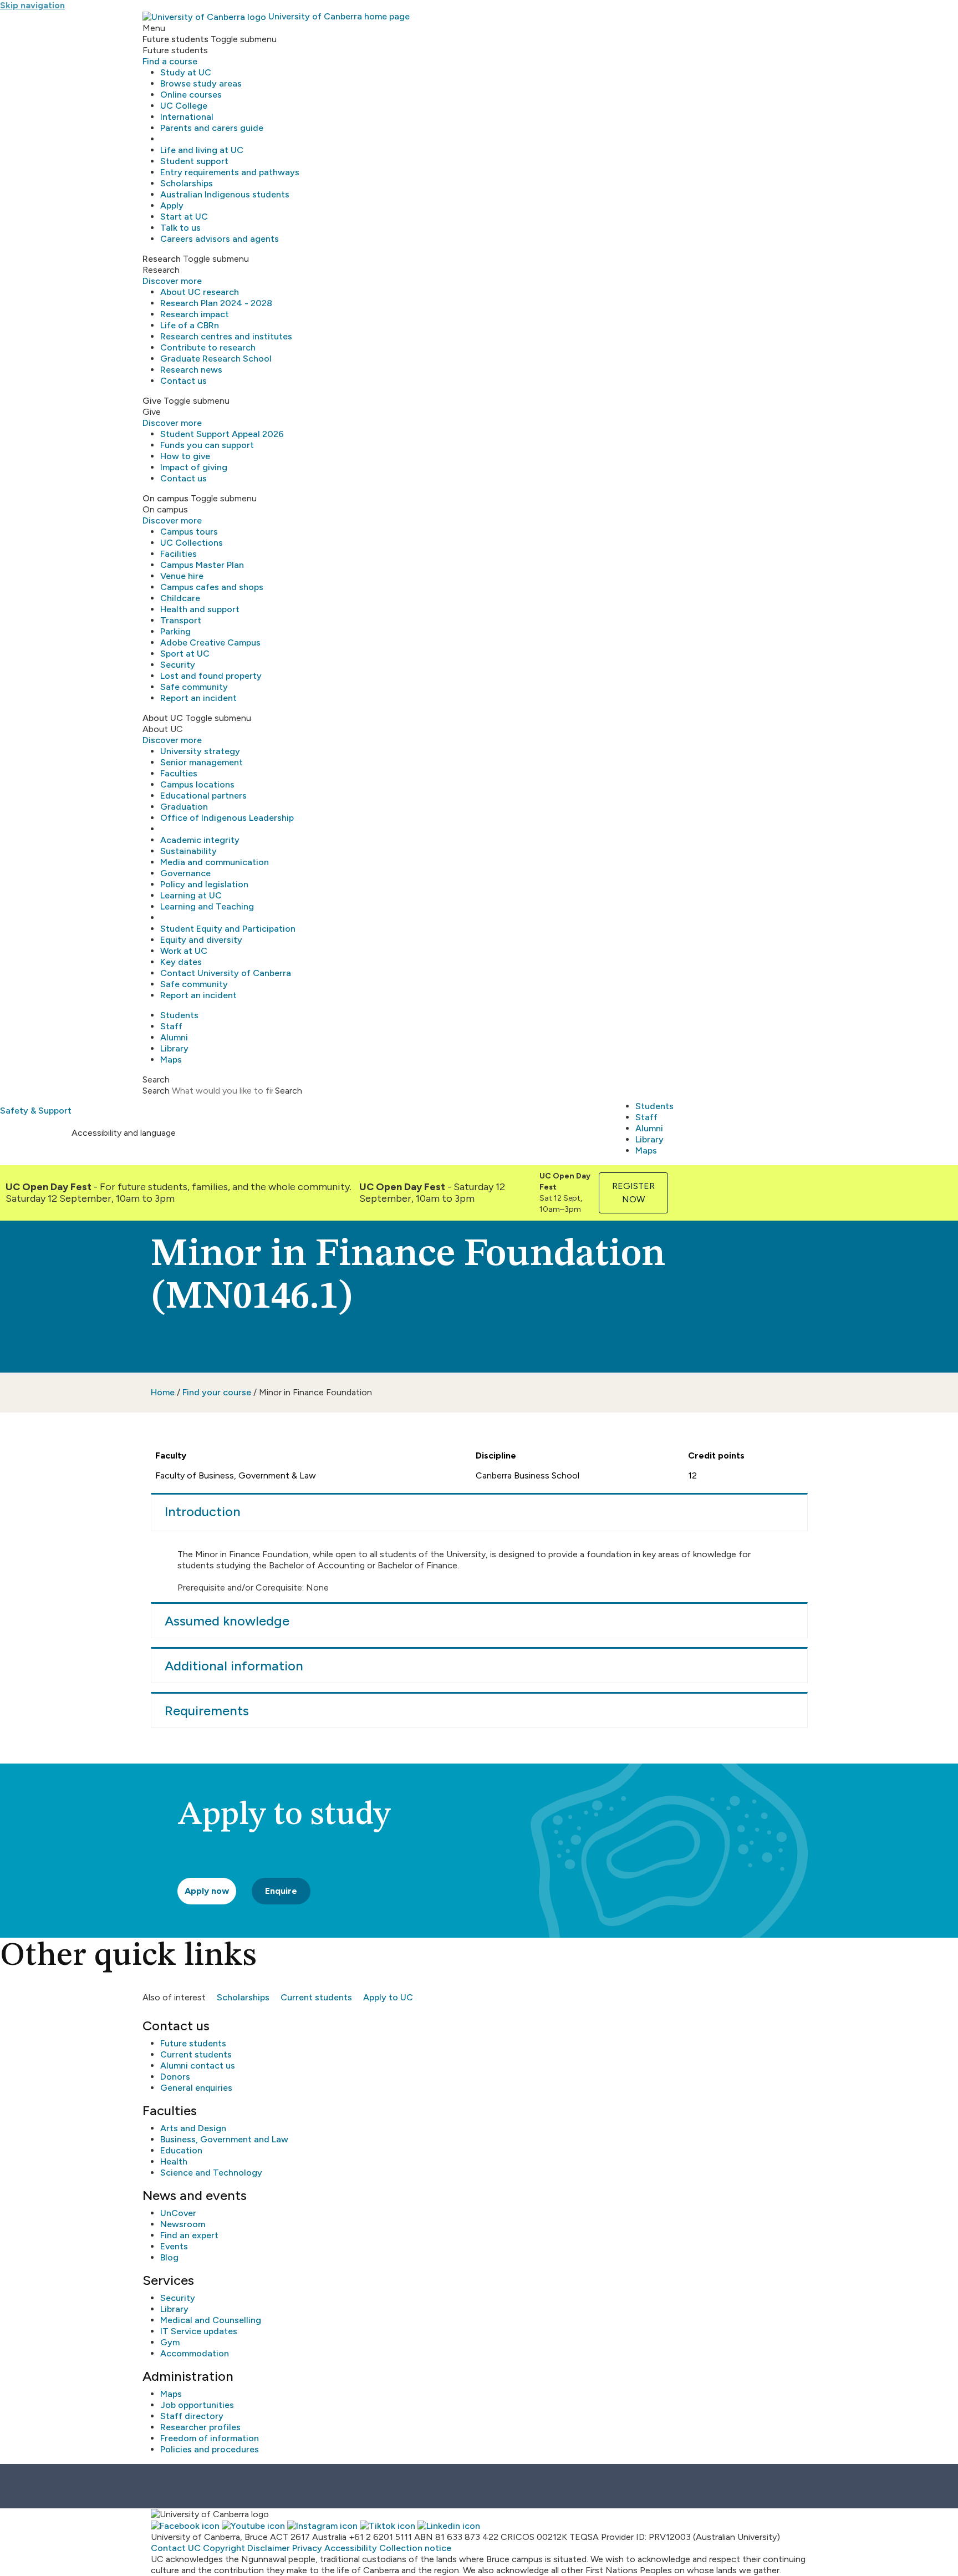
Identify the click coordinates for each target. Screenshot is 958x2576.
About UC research (200, 292)
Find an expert (189, 2235)
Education (181, 2150)
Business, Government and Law (224, 2139)
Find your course (217, 1392)
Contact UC (176, 2548)
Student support (194, 161)
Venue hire (182, 576)
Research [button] (162, 259)
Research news (191, 370)
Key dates (181, 962)
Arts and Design (193, 2128)
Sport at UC (185, 654)
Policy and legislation (204, 884)
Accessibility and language (124, 1133)
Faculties (179, 773)
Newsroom (183, 2224)
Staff (171, 1026)
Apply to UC (388, 1997)
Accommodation (195, 2353)
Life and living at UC (202, 150)
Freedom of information (210, 2438)
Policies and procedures (210, 2449)
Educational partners (203, 796)
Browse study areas (201, 83)
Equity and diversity (201, 940)
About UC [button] (163, 718)
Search (156, 1091)
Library (174, 1048)
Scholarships (187, 183)
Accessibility (351, 2548)
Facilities (179, 554)
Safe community (194, 687)
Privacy (307, 2548)
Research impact (195, 314)
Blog (169, 2257)
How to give (185, 456)
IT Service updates (199, 2331)
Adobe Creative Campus (210, 642)
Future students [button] (175, 39)
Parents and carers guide (212, 128)
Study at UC (186, 72)
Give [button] (152, 401)
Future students (193, 2043)
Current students (316, 1997)
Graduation (184, 807)
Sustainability (188, 851)
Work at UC (184, 951)
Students (179, 1015)
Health (174, 2161)
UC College (184, 106)
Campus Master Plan (202, 565)
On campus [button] (165, 498)
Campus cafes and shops (212, 587)
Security (178, 665)
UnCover (178, 2213)
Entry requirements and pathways (230, 172)
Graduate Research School (216, 359)
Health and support (200, 609)
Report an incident (198, 698)
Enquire (281, 1891)
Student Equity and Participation (228, 929)
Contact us (184, 381)
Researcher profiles (200, 2427)
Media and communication (215, 862)
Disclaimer (269, 2548)
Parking (175, 631)
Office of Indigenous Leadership (227, 818)
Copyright (224, 2548)
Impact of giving (194, 467)
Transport (181, 620)
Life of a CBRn (190, 325)
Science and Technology (211, 2173)
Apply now (207, 1891)
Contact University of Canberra (226, 973)
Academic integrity (200, 840)
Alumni (174, 1037)
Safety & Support (36, 1111)
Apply (172, 205)
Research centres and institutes (226, 336)
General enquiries (196, 2088)
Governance (185, 873)
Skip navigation (32, 5)
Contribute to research (208, 347)
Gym (170, 2342)
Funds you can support (207, 445)
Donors (175, 2077)
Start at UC (184, 217)
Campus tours (189, 532)
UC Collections (192, 543)
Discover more (172, 281)
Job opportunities (197, 2405)
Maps (171, 1060)
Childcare (180, 598)
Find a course (170, 61)
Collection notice (415, 2548)
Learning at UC (191, 895)
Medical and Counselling (211, 2320)
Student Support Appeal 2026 (222, 434)
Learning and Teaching (207, 906)
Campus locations (197, 784)
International (187, 117)
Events (174, 2246)
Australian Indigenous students (225, 194)
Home (163, 1392)
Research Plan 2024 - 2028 (216, 303)
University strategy (200, 751)
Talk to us (180, 228)
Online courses (191, 95)
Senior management (202, 762)
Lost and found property (211, 676)
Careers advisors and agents (220, 239)
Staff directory (192, 2416)
